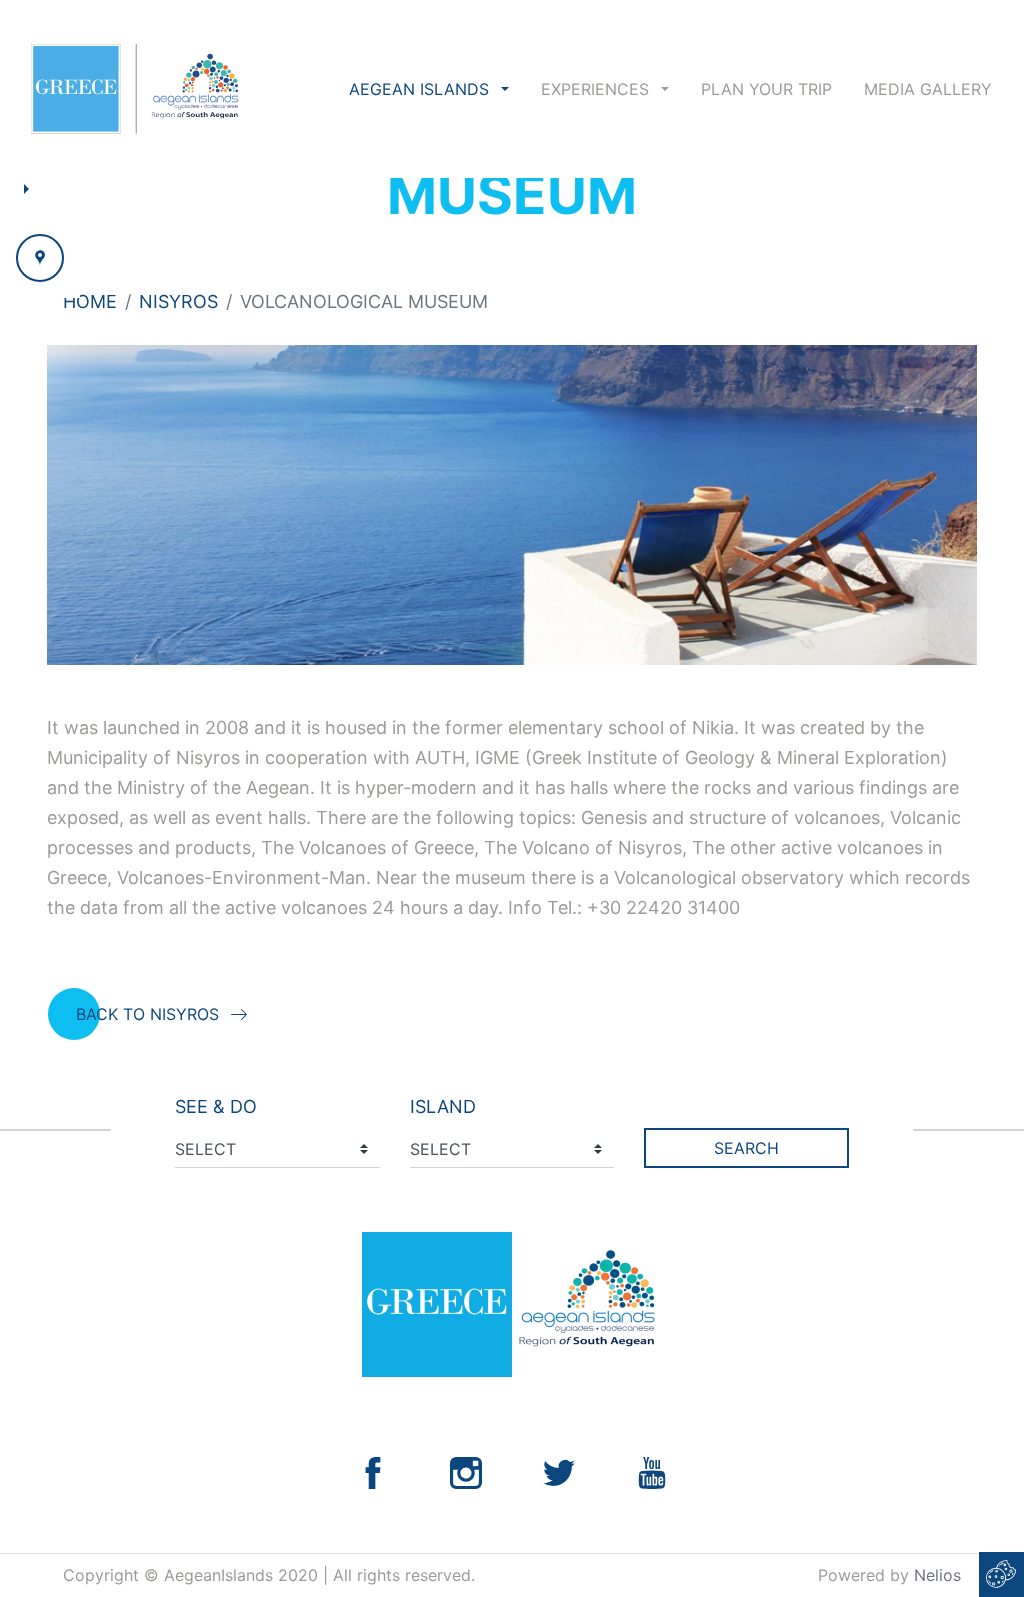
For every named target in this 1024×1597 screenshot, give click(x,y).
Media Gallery (928, 89)
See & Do (216, 1106)
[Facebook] (373, 1471)
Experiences (597, 89)
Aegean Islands (421, 89)
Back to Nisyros (147, 1014)
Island (443, 1106)
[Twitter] (559, 1471)
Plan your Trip (766, 89)
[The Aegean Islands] (134, 89)
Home (90, 301)
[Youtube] (652, 1471)
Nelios (937, 1575)
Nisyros (178, 301)
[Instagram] (466, 1471)
